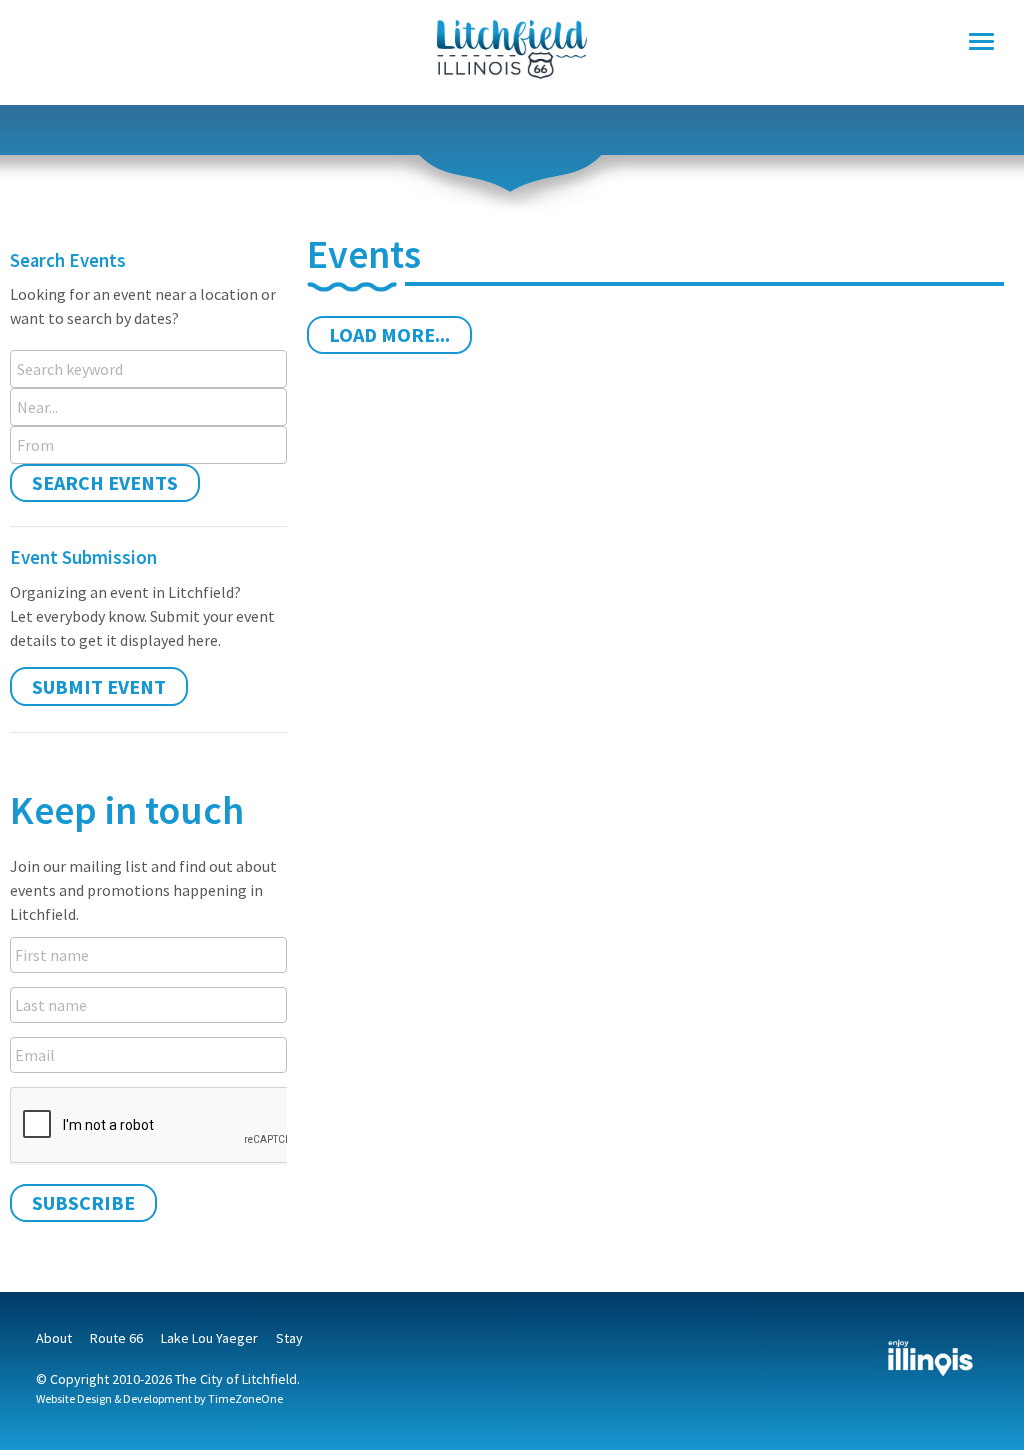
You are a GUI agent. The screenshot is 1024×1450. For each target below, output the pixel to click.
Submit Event (99, 686)
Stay (289, 1338)
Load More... (389, 334)
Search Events (105, 482)
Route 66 (116, 1338)
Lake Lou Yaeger (209, 1338)
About (54, 1338)
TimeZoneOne (245, 1398)
